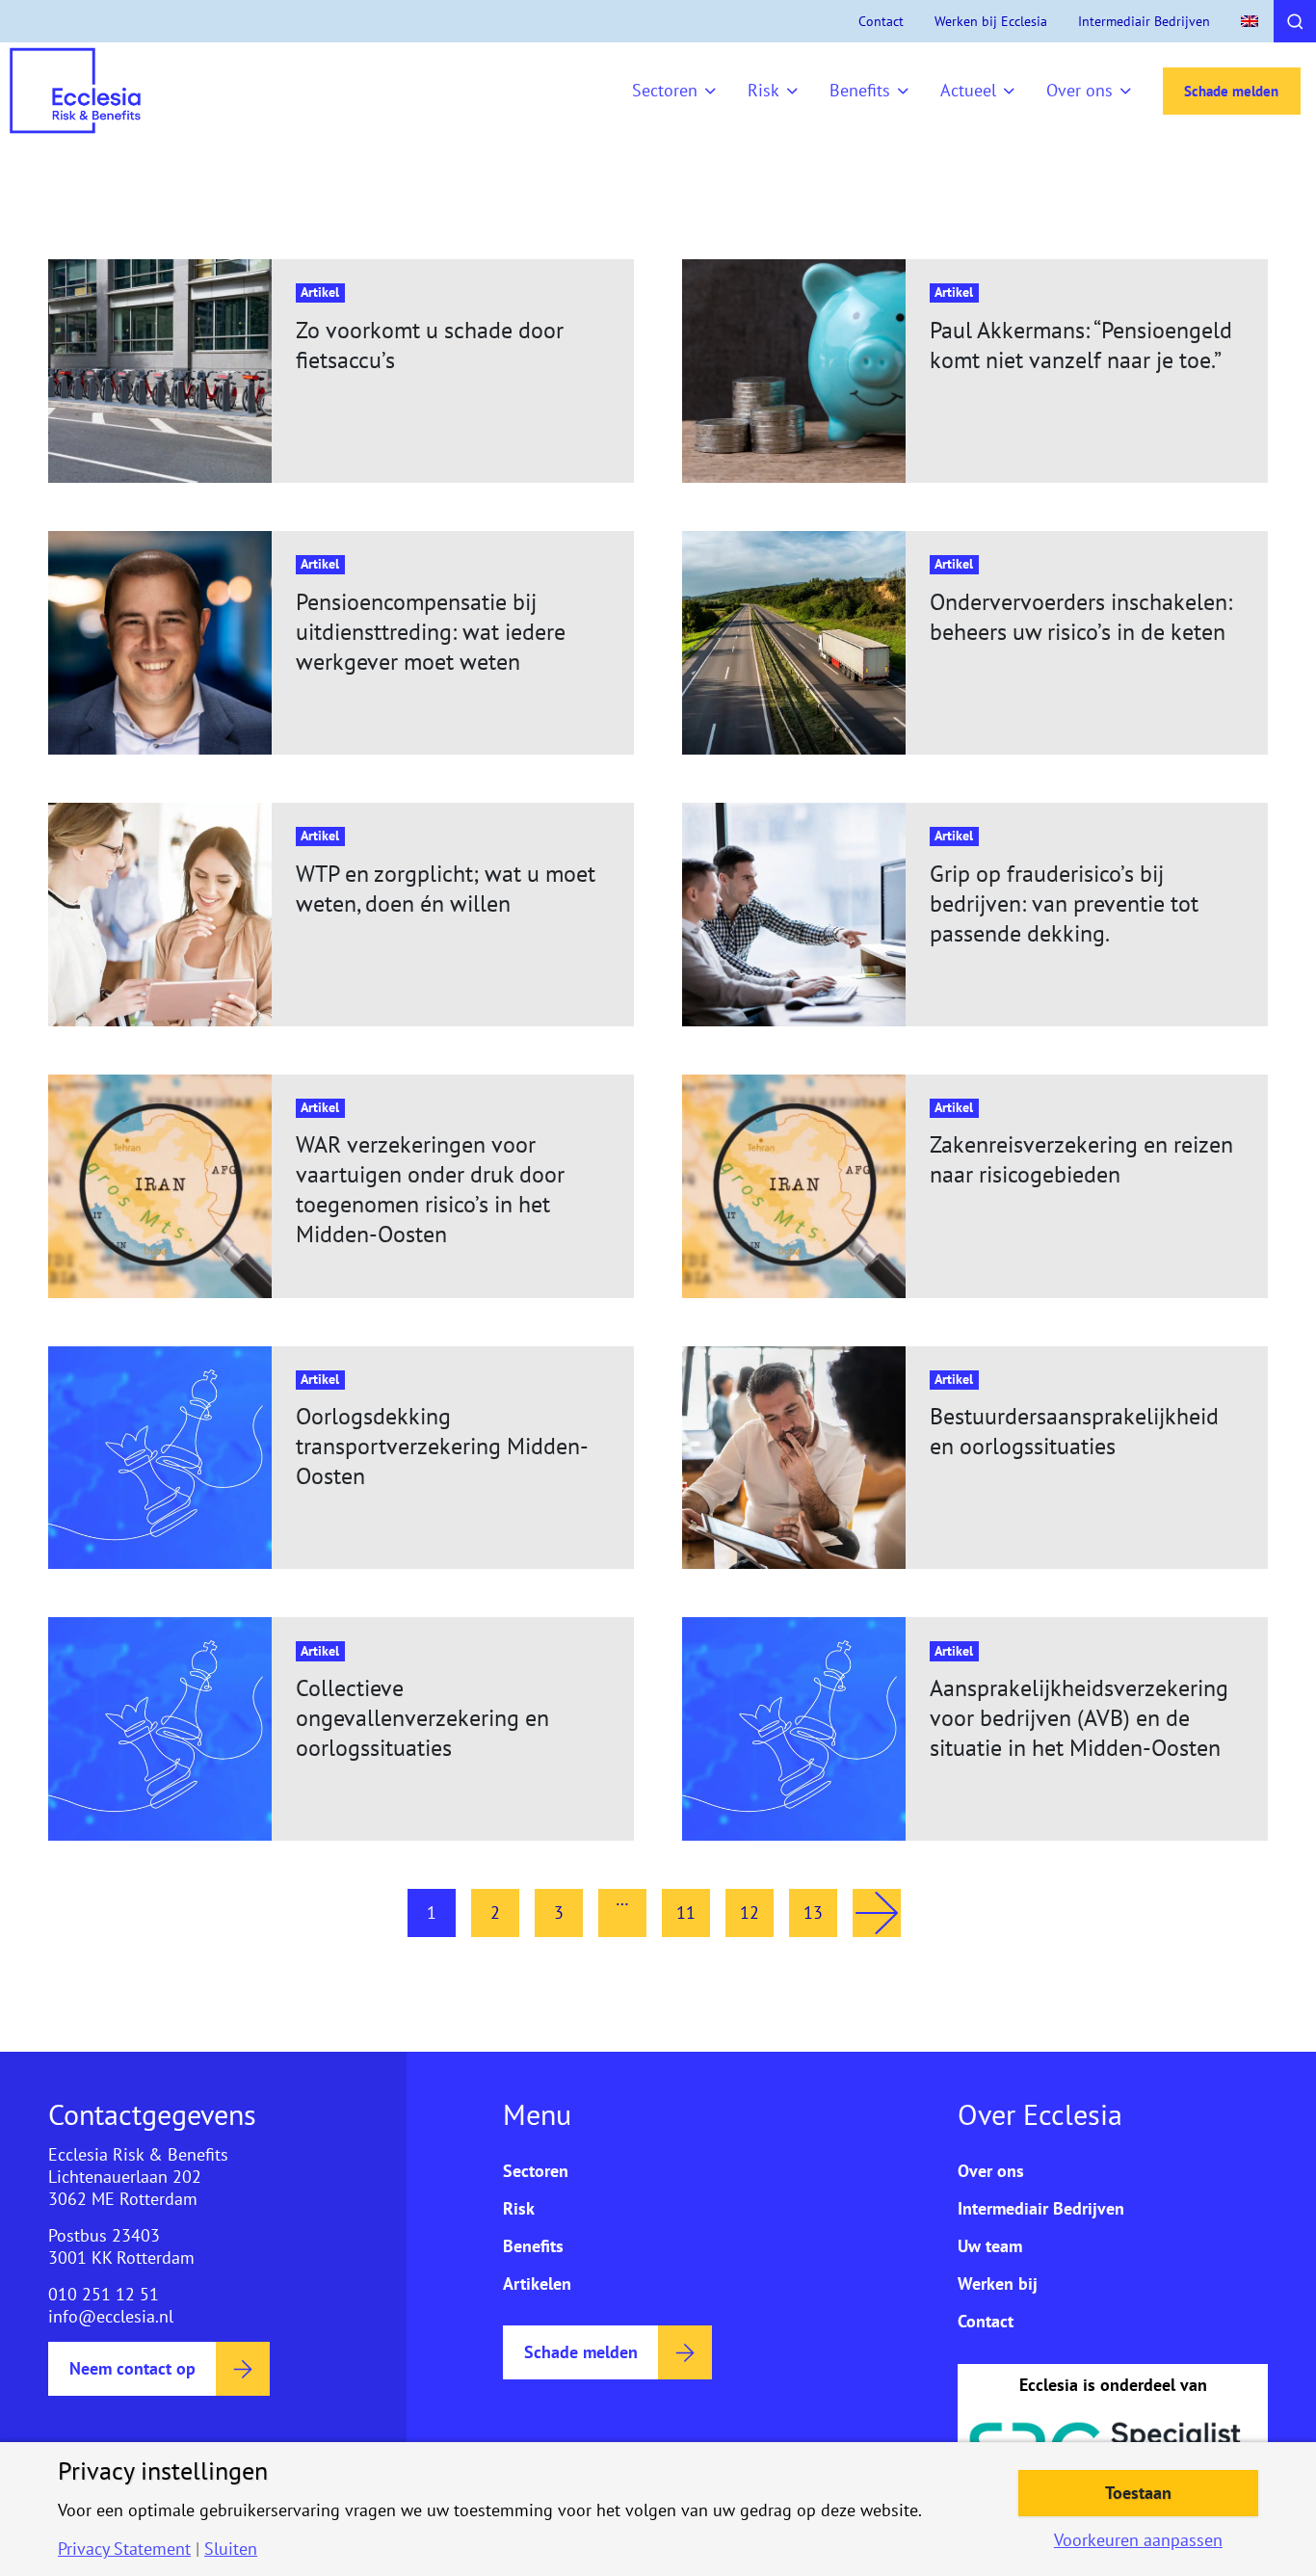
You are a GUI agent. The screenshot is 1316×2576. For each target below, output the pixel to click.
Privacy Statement (124, 2549)
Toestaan (1138, 2493)
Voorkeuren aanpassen (1138, 2540)
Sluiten (231, 2549)
